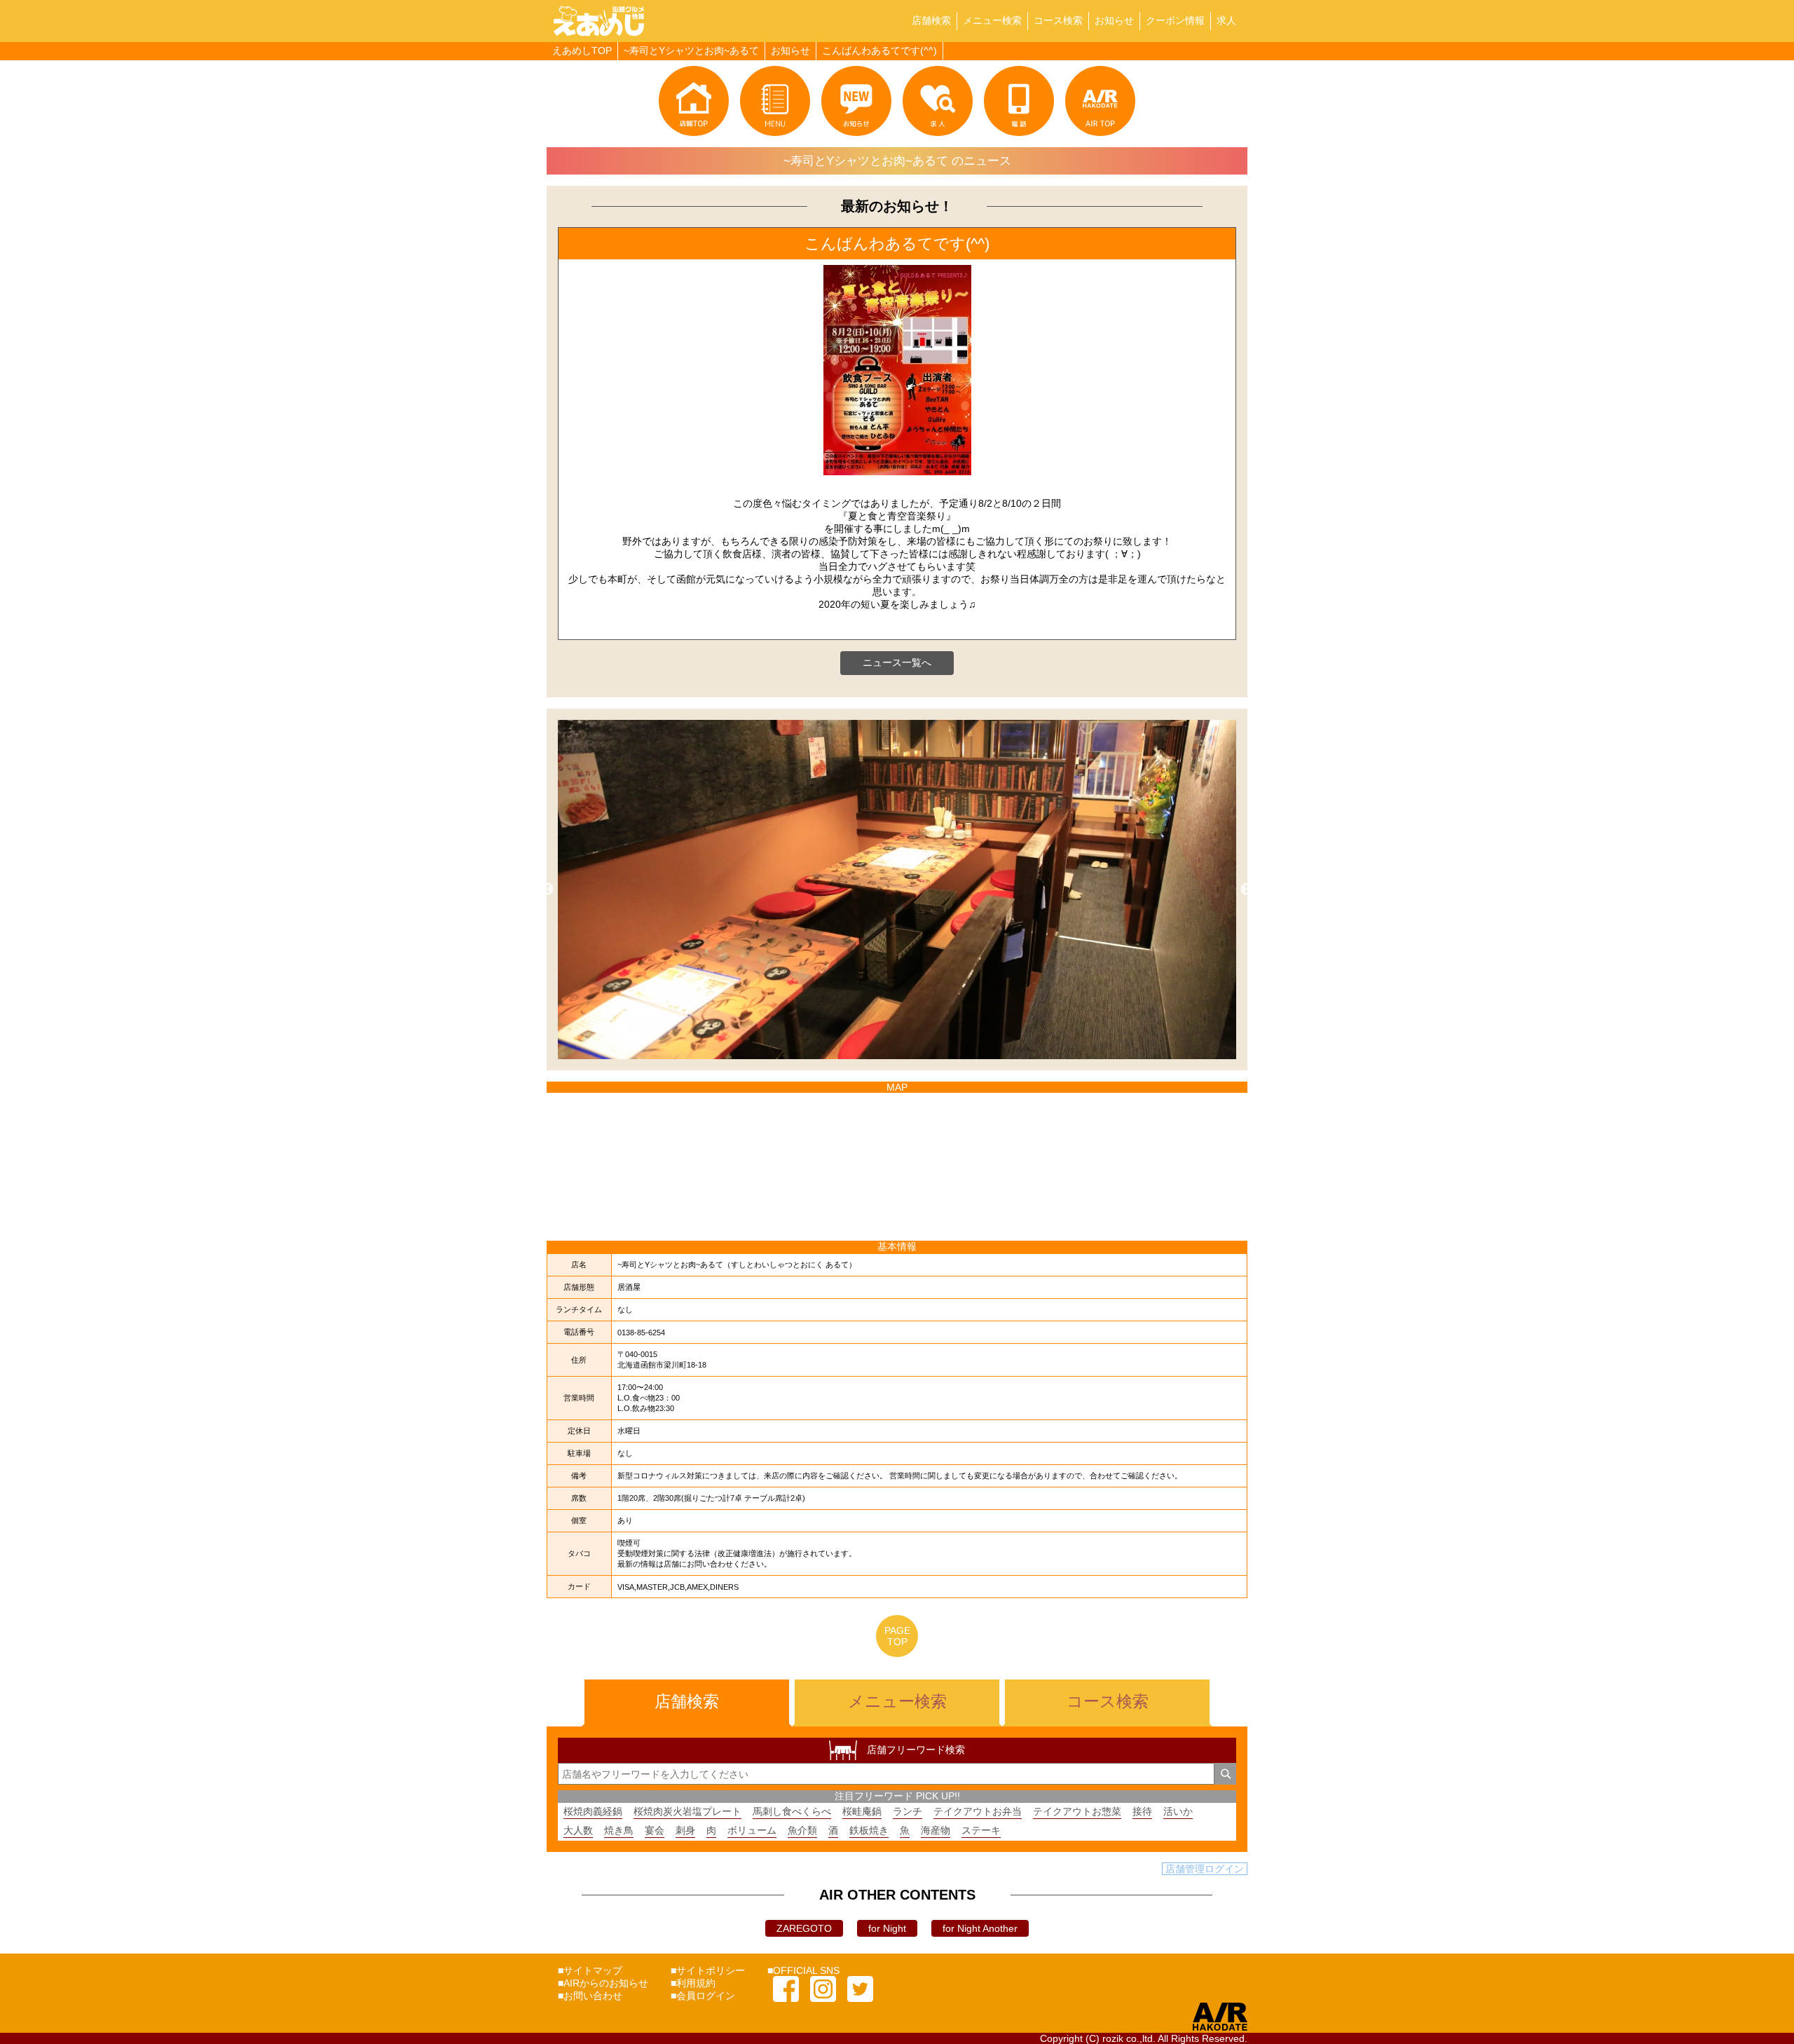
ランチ (908, 1811)
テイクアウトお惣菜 (1077, 1811)
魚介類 (802, 1830)
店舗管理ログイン (1205, 1869)
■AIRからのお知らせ (603, 1983)
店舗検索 (931, 20)
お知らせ (1114, 20)
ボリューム (752, 1830)
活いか (1178, 1811)
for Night (887, 1928)
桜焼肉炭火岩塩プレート (687, 1811)
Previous (547, 890)
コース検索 (1058, 20)
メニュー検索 (992, 20)
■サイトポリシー (708, 1970)
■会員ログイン (703, 1996)
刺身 (685, 1830)
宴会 (655, 1830)
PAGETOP (897, 1636)
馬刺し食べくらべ (792, 1811)
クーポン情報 (1175, 20)
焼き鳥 (619, 1830)
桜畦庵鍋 (862, 1811)
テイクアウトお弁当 (978, 1811)
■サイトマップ (590, 1970)
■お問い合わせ (590, 1996)
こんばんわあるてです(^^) (879, 50)
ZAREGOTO (804, 1928)
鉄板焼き (869, 1830)
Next (1247, 890)
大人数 (578, 1830)
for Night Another (980, 1928)
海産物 (936, 1830)
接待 (1142, 1811)
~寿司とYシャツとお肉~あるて (691, 50)
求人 (1226, 20)
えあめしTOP (582, 50)
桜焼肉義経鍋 (593, 1811)
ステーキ (981, 1830)
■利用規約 (693, 1983)
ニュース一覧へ (897, 662)
